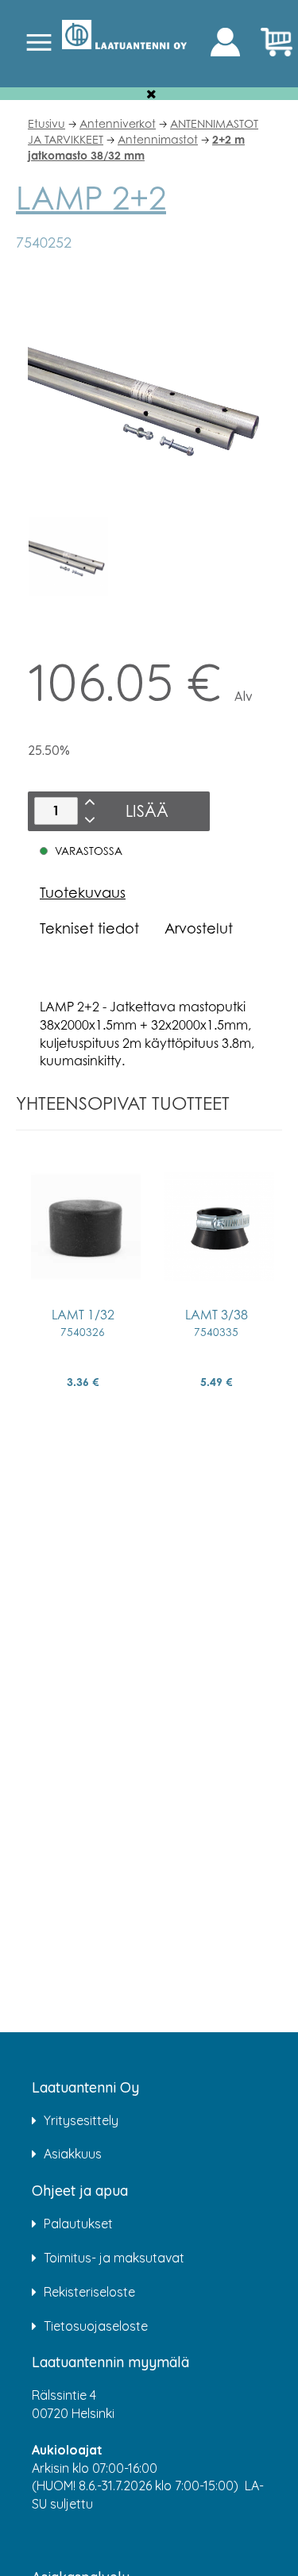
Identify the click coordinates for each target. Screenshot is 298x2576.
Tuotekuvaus (83, 892)
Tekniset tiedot (89, 928)
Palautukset (78, 2224)
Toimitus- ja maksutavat (114, 2258)
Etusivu (46, 123)
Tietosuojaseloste (96, 2326)
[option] (68, 556)
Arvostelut (199, 928)
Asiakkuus (73, 2154)
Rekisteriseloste (89, 2292)
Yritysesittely (81, 2120)
